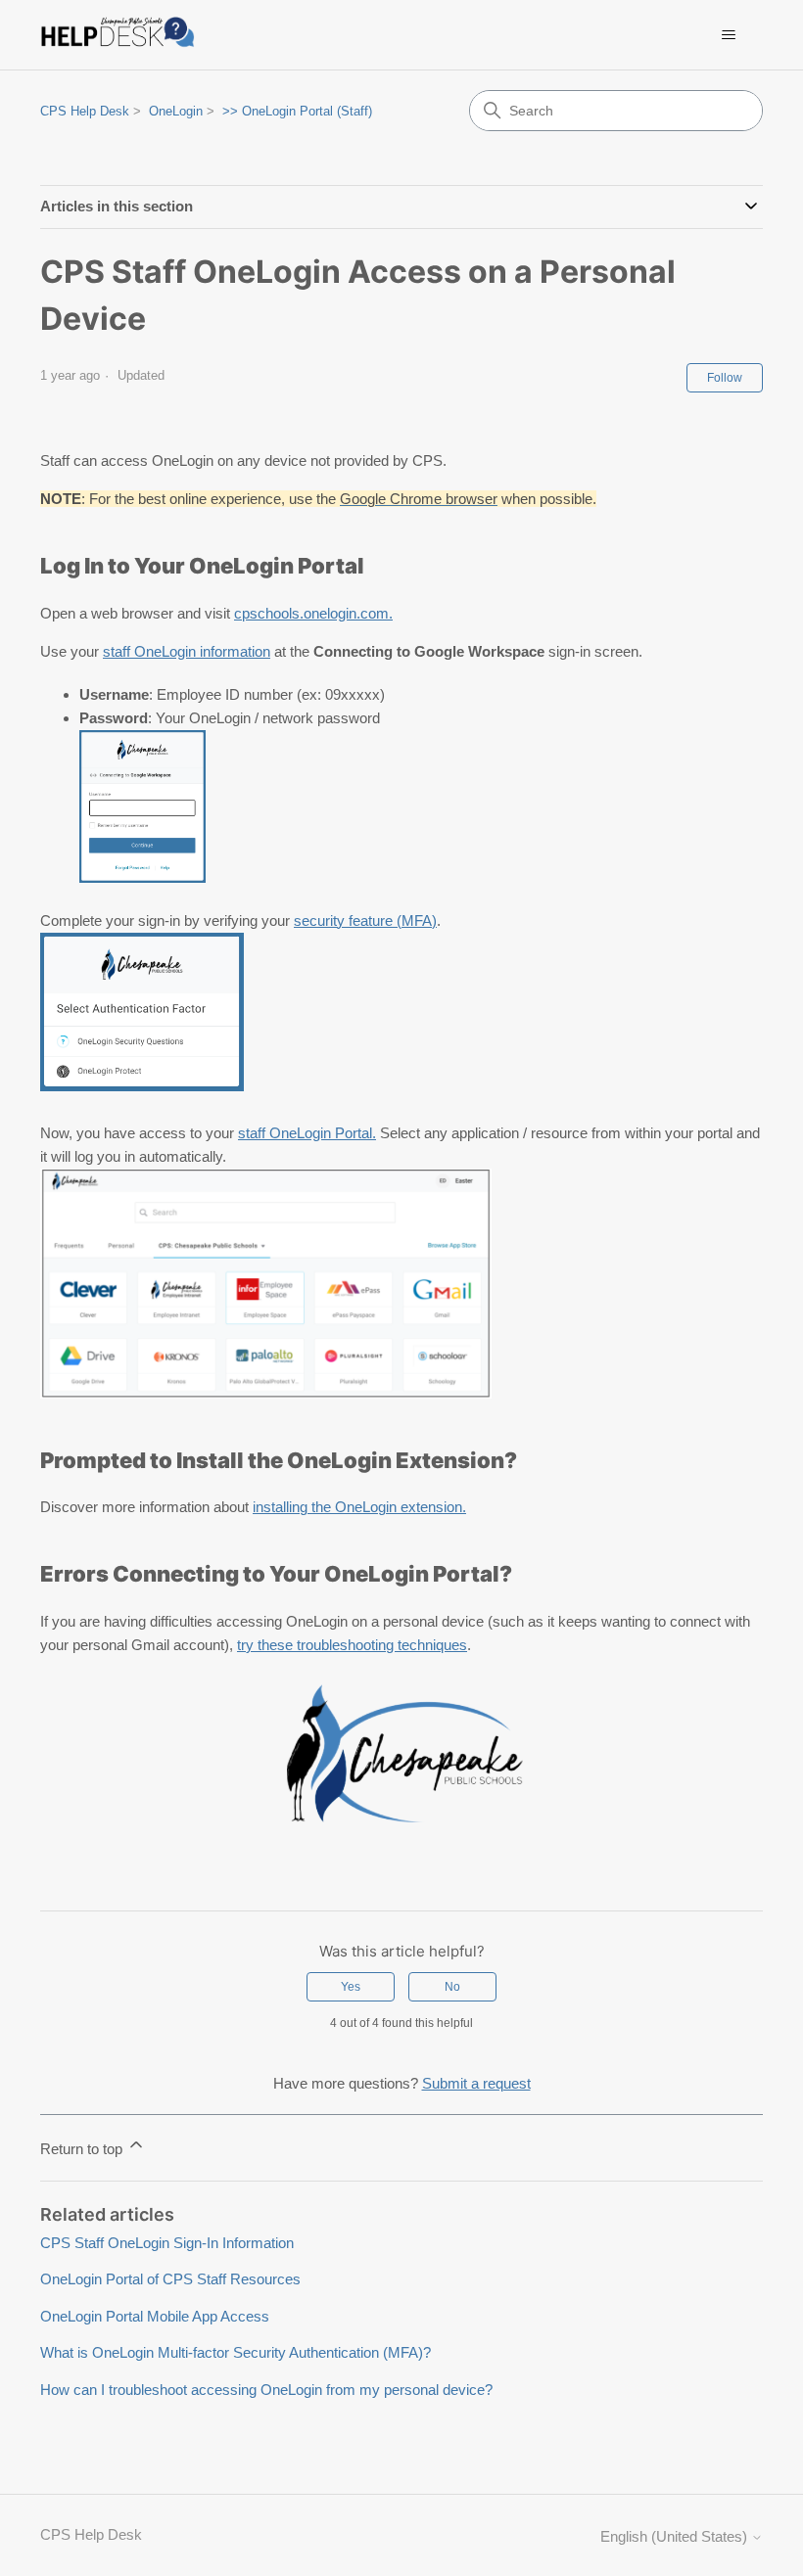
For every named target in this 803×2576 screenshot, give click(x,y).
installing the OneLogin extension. (359, 1507)
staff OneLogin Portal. (307, 1133)
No (452, 1987)
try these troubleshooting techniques (352, 1645)
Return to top (83, 2149)
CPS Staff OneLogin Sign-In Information (167, 2243)
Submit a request (476, 2083)
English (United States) (676, 2536)
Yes (351, 1987)
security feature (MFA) (365, 920)
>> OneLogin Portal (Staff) (297, 111)
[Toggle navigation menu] (728, 35)
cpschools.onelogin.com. (313, 613)
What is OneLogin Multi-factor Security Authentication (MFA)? (236, 2352)
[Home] (121, 35)
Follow (725, 378)
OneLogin (176, 111)
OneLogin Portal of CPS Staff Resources (170, 2279)
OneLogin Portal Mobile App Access (155, 2316)
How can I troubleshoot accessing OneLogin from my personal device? (266, 2390)
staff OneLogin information (187, 651)
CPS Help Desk (85, 111)
